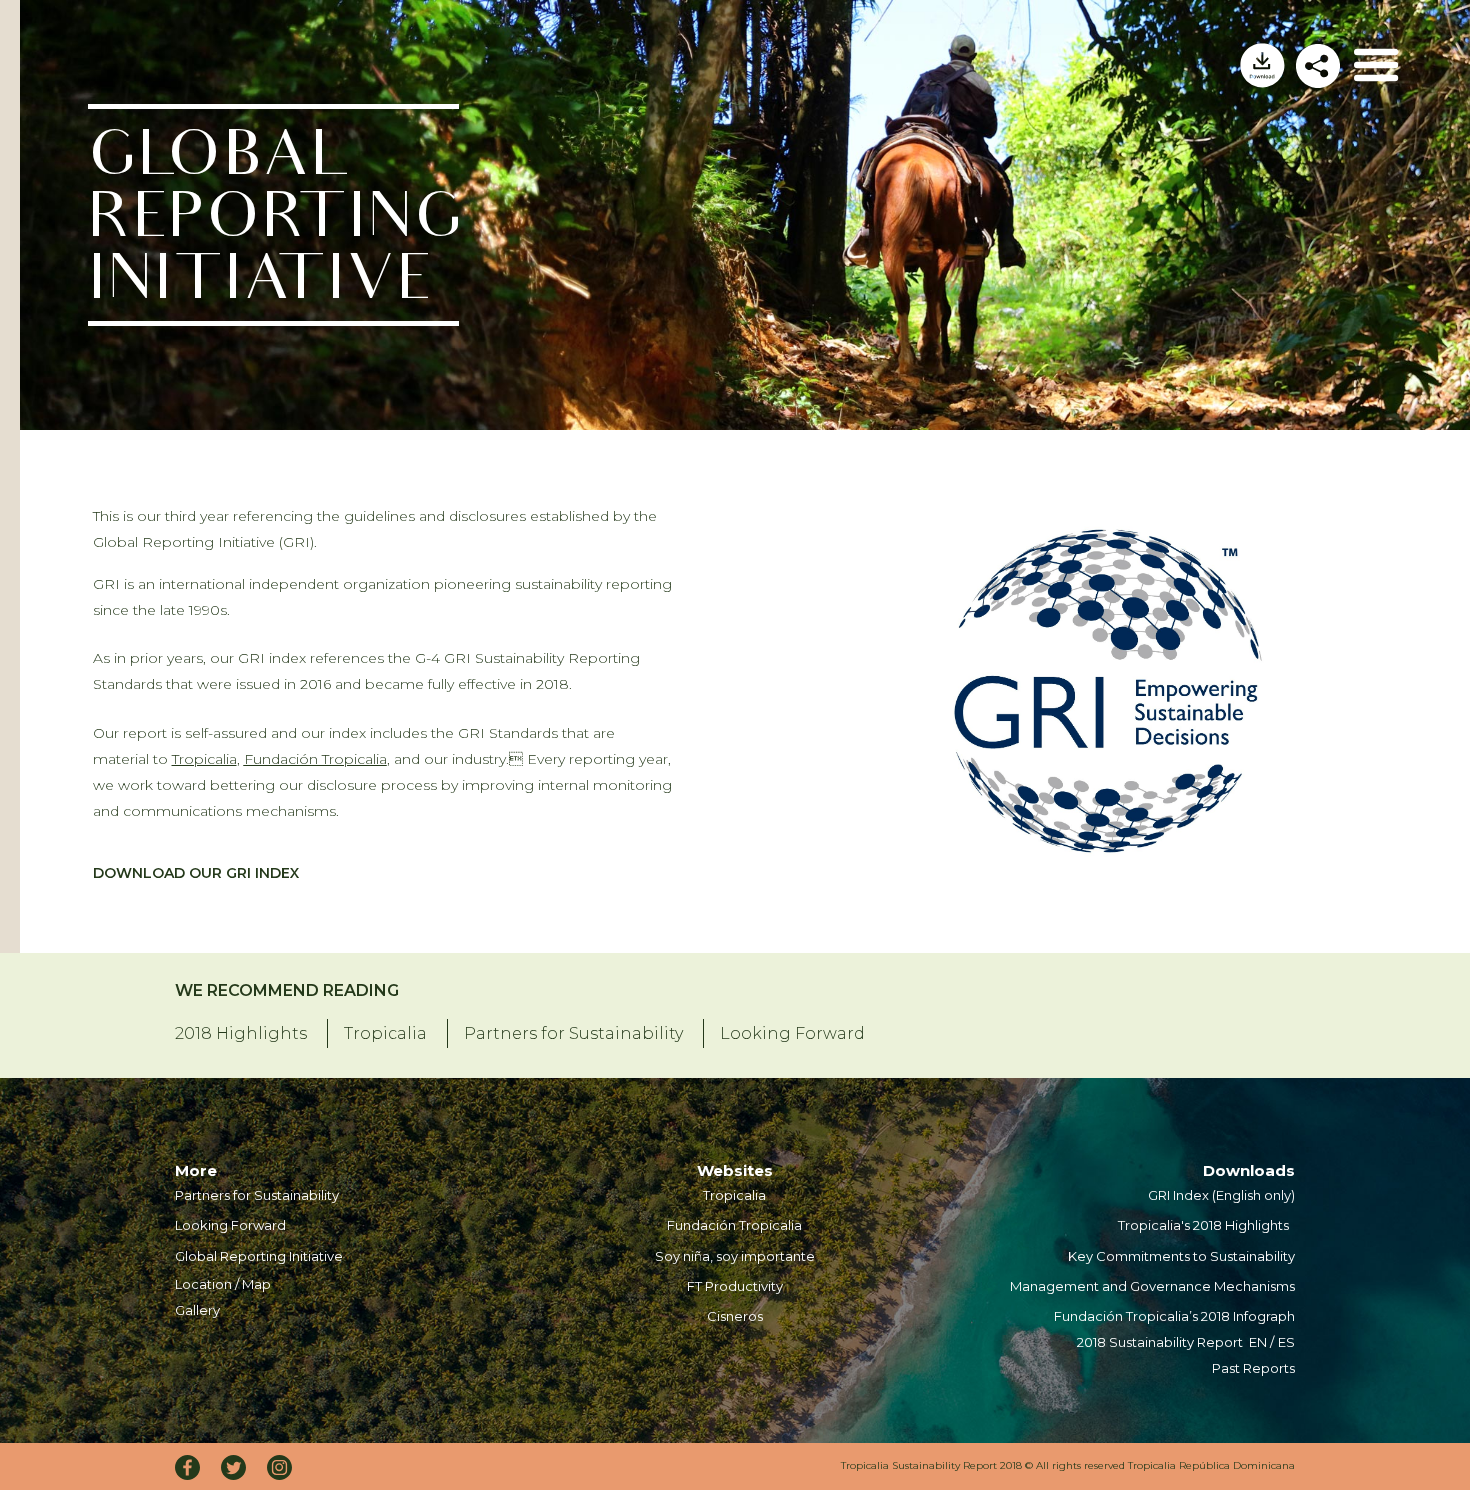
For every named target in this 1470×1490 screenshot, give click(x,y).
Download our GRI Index (196, 873)
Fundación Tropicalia (315, 759)
